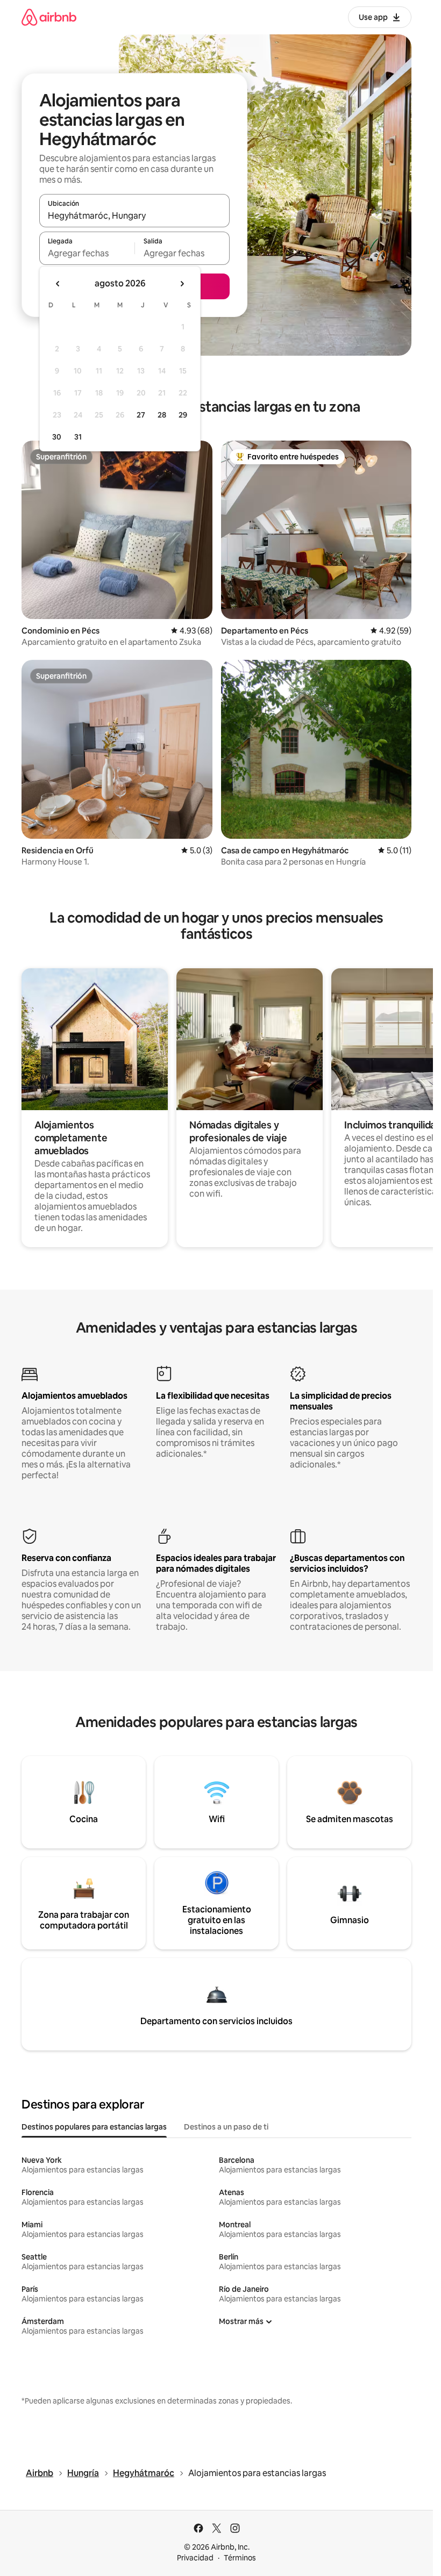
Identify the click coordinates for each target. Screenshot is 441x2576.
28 (162, 415)
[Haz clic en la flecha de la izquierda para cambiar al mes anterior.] (58, 284)
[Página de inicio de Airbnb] (49, 17)
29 (183, 415)
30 (57, 437)
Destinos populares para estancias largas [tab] (94, 2127)
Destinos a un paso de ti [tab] (226, 2127)
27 (141, 415)
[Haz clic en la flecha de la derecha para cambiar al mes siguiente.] (182, 284)
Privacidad (195, 2558)
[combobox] (134, 215)
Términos (240, 2558)
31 (78, 437)
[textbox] (87, 253)
